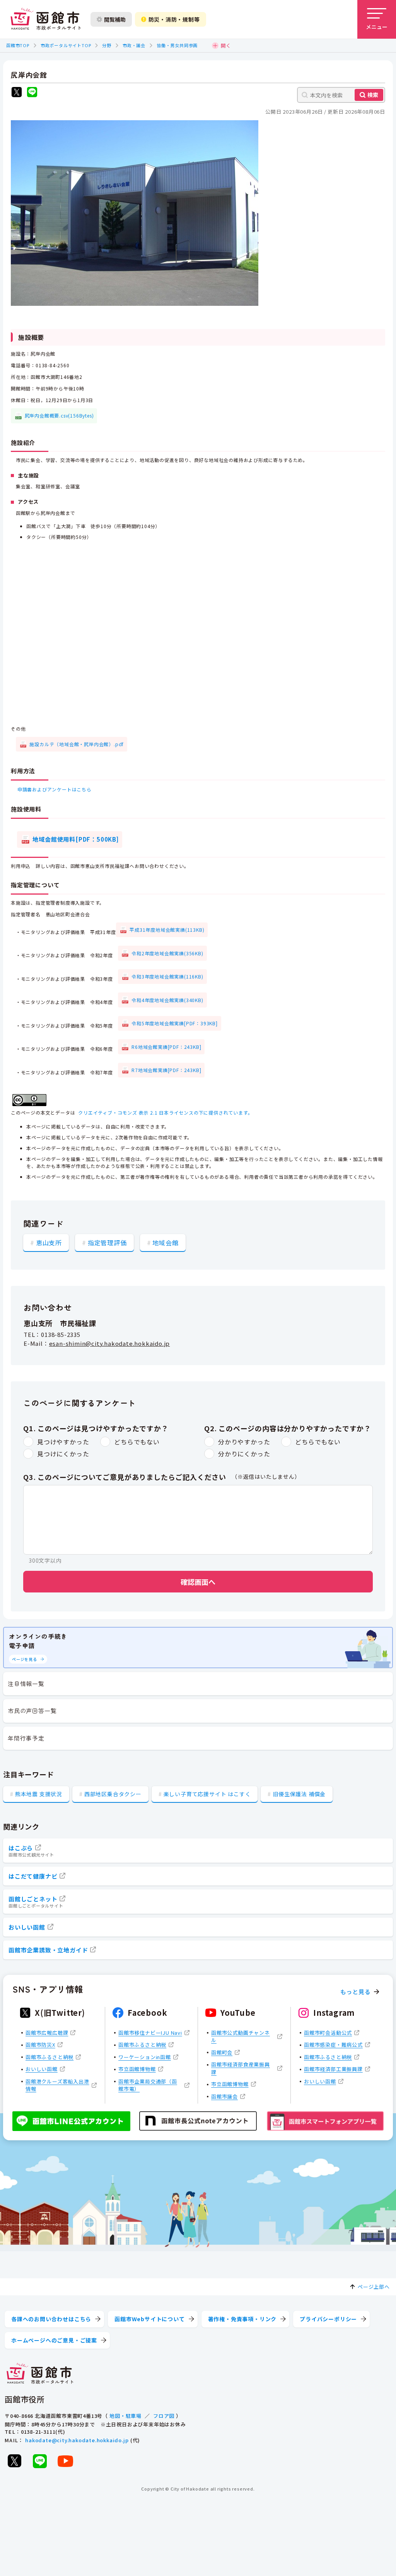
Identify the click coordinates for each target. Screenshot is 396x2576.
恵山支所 (49, 1243)
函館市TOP (18, 45)
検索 (373, 95)
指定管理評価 (107, 1243)
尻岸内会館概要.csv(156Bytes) (59, 415)
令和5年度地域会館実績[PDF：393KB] (175, 1023)
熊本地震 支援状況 (39, 1794)
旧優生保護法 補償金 (299, 1794)
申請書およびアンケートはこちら (55, 789)
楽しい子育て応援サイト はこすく (207, 1794)
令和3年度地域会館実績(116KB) (167, 976)
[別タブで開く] (17, 93)
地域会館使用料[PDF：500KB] (75, 839)
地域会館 (165, 1243)
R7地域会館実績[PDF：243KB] (166, 1070)
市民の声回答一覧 (32, 1711)
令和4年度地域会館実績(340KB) (167, 1000)
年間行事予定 (26, 1738)
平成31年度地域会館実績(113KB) (167, 930)
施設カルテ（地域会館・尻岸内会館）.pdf (77, 744)
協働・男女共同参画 (177, 45)
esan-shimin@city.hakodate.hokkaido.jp (110, 1343)
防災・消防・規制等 (174, 19)
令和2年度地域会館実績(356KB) (167, 953)
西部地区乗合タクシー (113, 1794)
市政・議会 (134, 45)
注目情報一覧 (26, 1684)
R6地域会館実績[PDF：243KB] (166, 1047)
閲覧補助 (115, 19)
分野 (107, 45)
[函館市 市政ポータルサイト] (46, 19)
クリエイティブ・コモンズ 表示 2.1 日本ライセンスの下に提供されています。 (165, 1112)
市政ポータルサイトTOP (66, 45)
